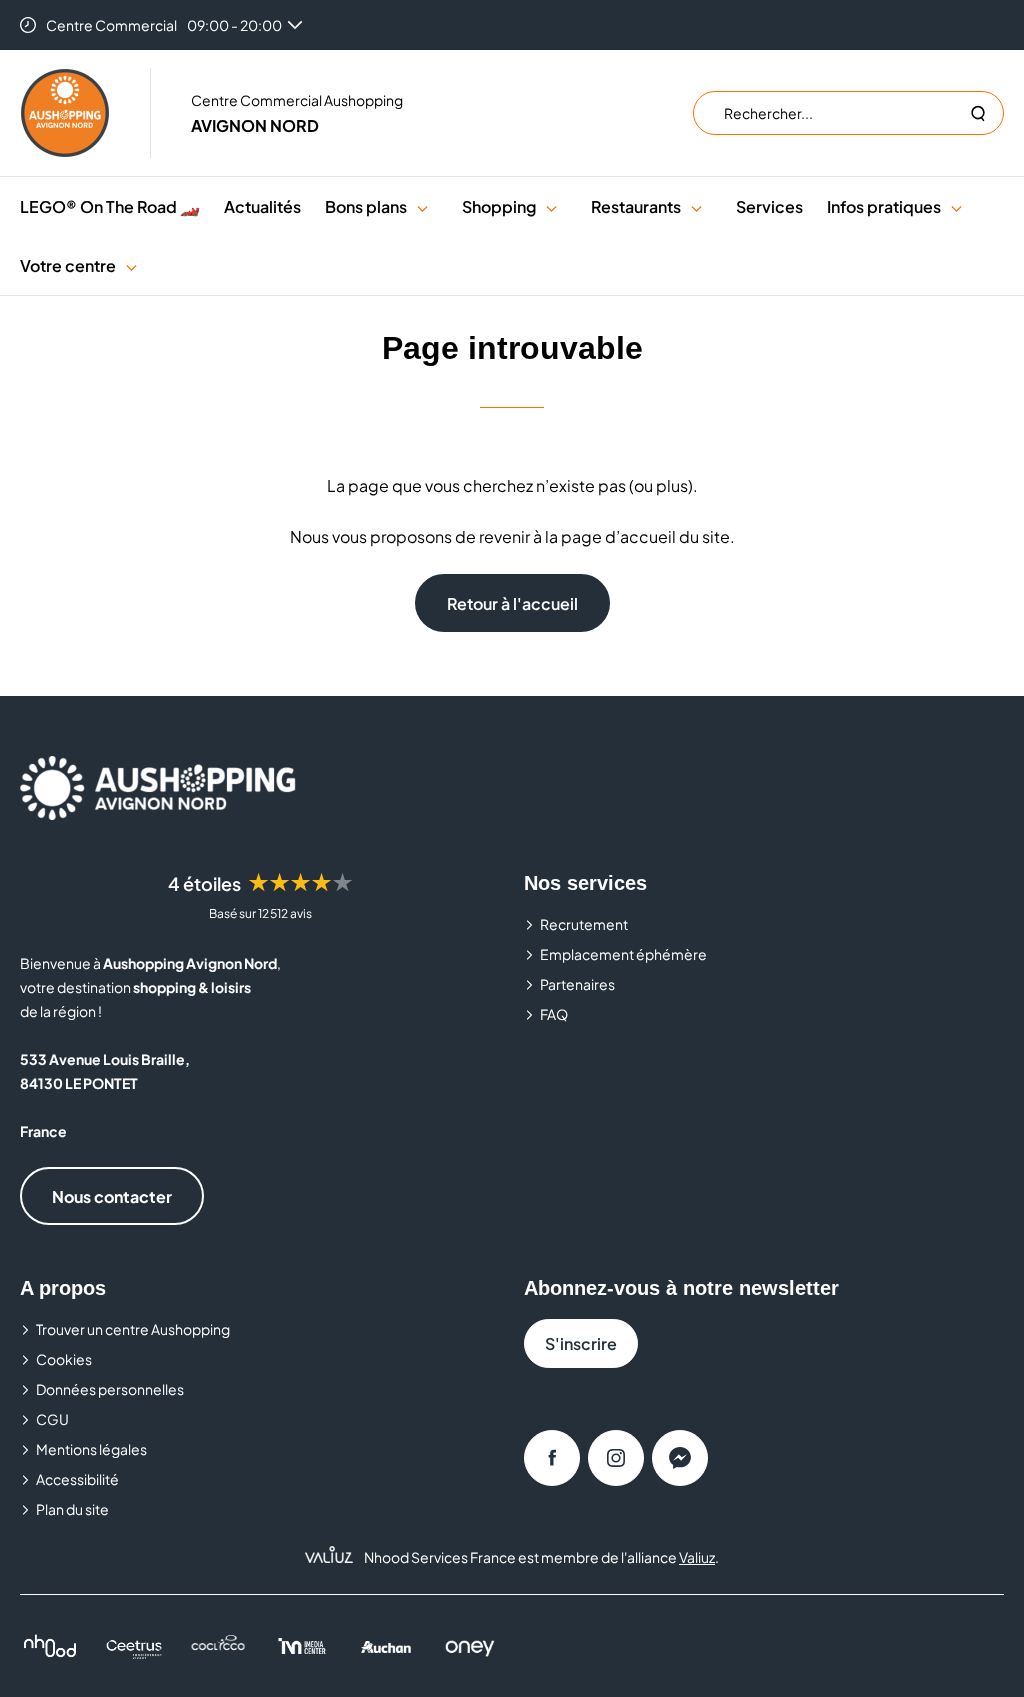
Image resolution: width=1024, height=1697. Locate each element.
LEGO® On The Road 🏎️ (110, 206)
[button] (422, 206)
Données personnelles (110, 1389)
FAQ (554, 1014)
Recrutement (584, 924)
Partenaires (577, 984)
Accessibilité (77, 1479)
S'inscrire (581, 1343)
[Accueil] (65, 113)
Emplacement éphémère (623, 954)
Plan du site (72, 1509)
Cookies (64, 1359)
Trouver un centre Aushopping (133, 1329)
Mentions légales (91, 1449)
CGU (52, 1419)
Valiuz (697, 1557)
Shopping (499, 206)
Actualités (262, 206)
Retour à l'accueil (512, 603)
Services (769, 206)
